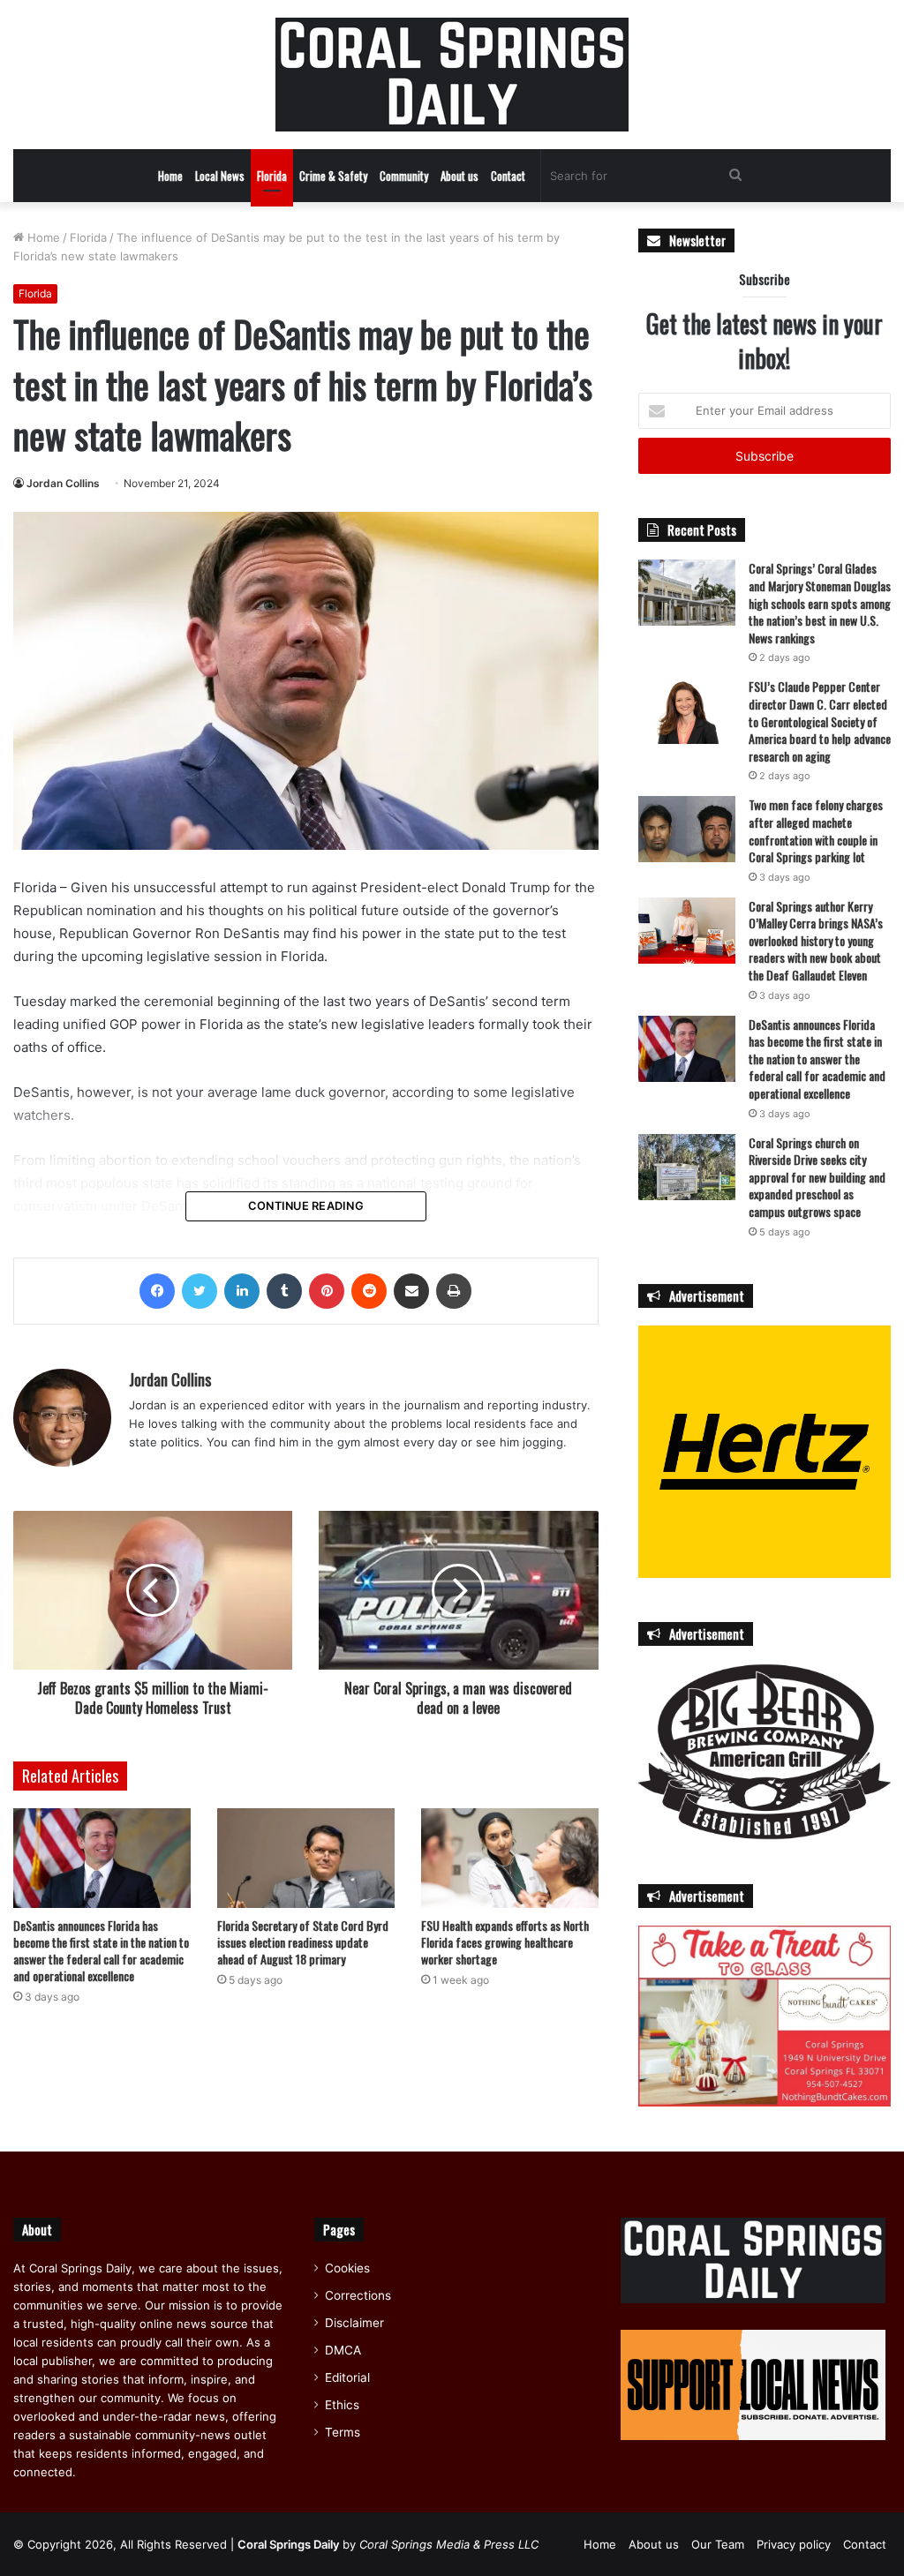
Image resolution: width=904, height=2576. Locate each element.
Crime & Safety (333, 176)
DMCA (343, 2350)
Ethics (342, 2405)
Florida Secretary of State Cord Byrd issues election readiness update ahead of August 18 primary (303, 1942)
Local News (220, 176)
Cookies (347, 2268)
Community (404, 176)
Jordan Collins (63, 483)
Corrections (358, 2295)
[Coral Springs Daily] (452, 75)
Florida (272, 176)
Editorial (347, 2377)
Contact (508, 176)
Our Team (718, 2544)
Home (170, 176)
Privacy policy (794, 2544)
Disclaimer (354, 2323)
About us (460, 176)
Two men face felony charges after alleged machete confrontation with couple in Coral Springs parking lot (816, 830)
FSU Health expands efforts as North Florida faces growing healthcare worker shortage (505, 1942)
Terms (343, 2432)
